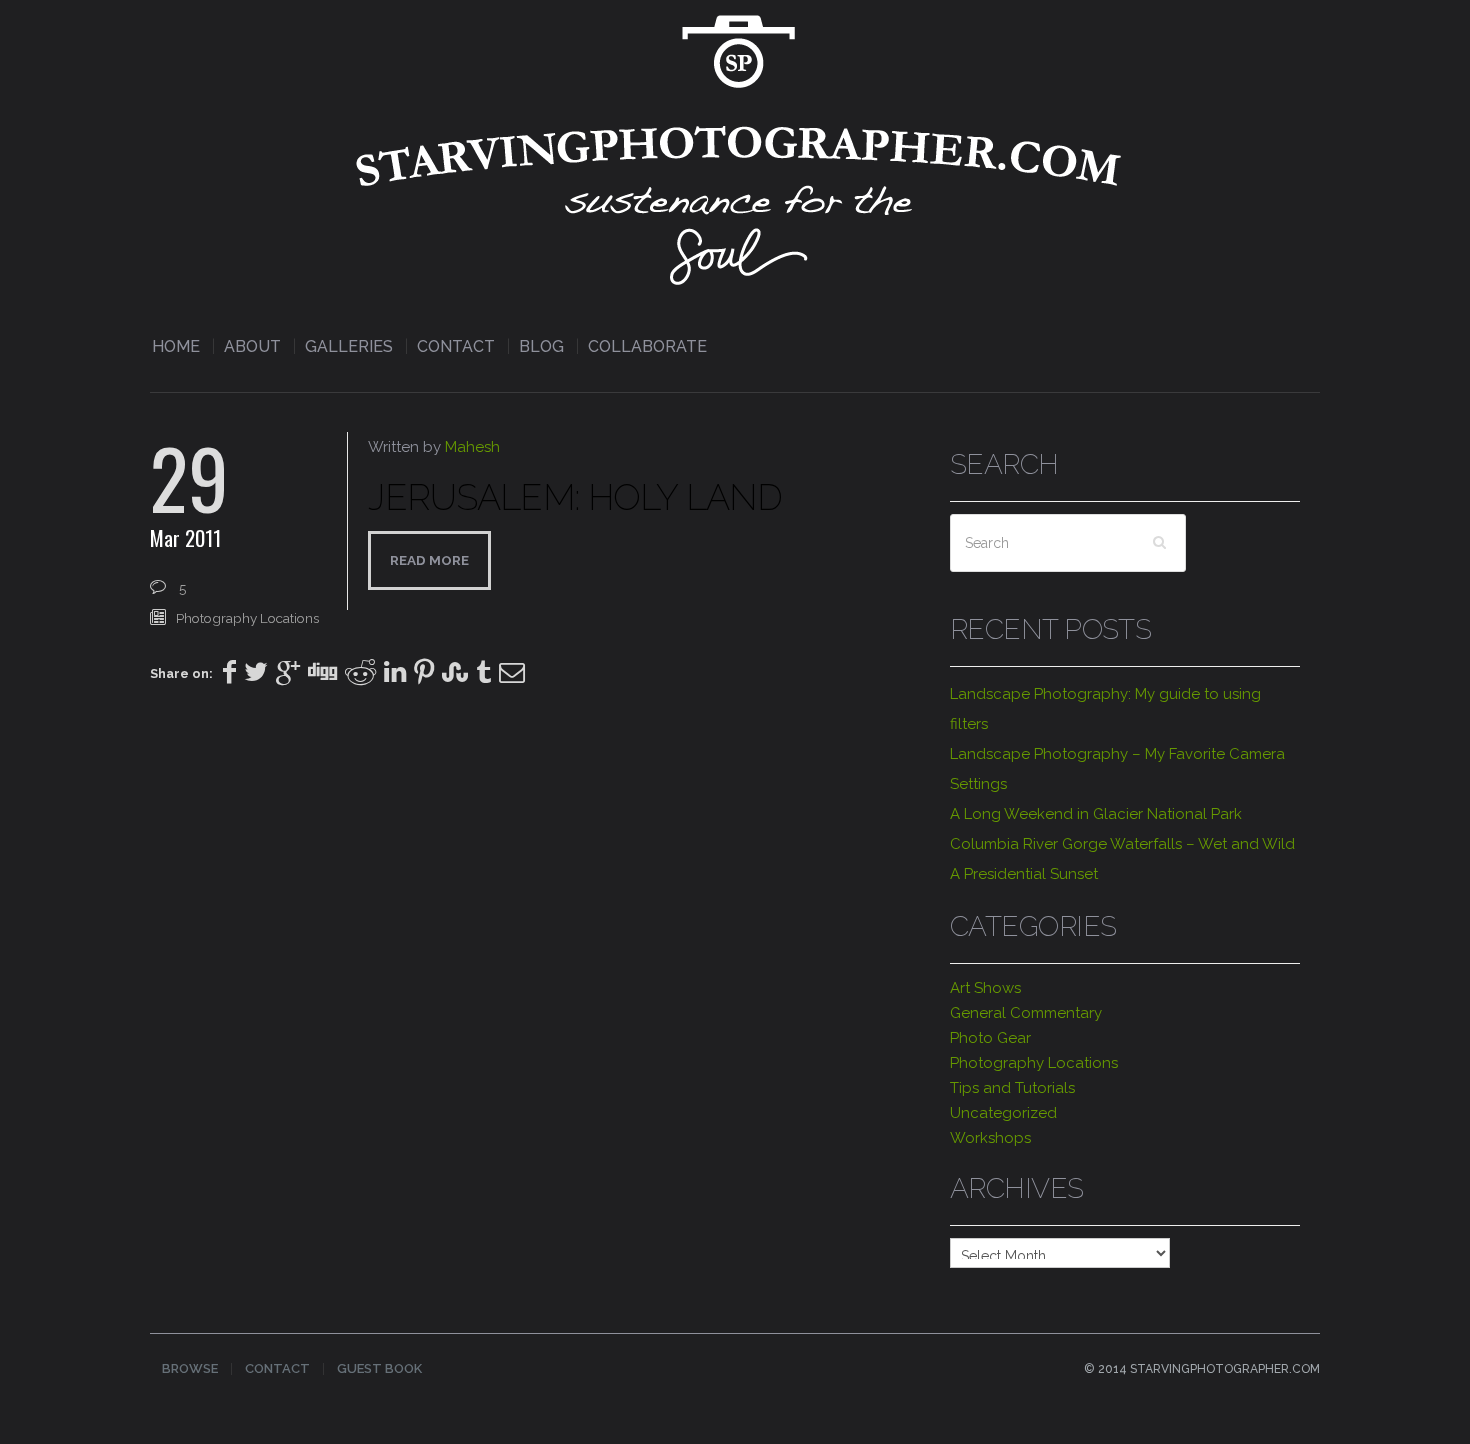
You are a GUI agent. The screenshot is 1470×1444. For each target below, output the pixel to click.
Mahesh (472, 447)
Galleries (349, 346)
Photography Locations (247, 618)
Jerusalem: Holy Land (575, 497)
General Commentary (1026, 1013)
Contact (456, 346)
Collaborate (647, 346)
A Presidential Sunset (1024, 874)
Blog (541, 346)
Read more (429, 560)
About (252, 346)
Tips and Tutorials (1012, 1088)
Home (176, 346)
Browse (190, 1368)
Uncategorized (1003, 1113)
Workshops (990, 1138)
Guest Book (379, 1368)
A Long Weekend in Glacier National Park (1096, 814)
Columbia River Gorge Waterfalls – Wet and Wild (1122, 844)
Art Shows (985, 988)
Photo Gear (990, 1038)
